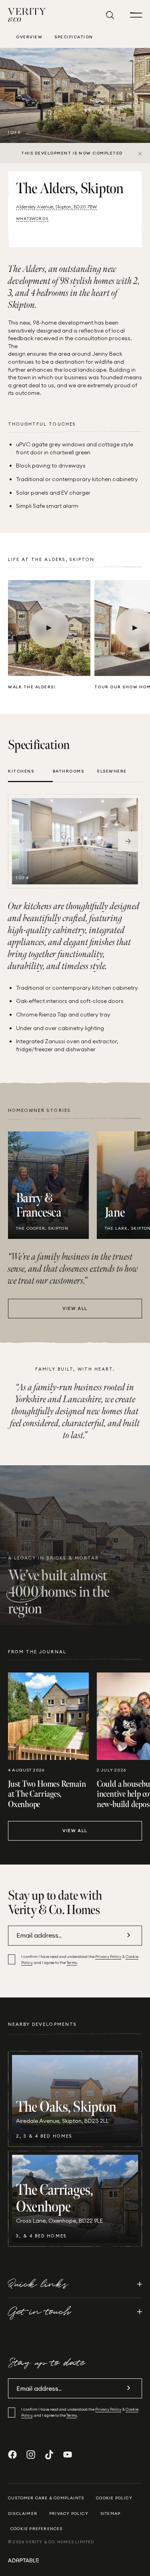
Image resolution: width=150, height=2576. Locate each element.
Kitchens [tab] (21, 771)
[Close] (140, 153)
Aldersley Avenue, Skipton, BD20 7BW (56, 207)
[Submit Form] (128, 1935)
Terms (72, 1963)
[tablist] (75, 775)
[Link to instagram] (31, 2455)
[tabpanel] (75, 841)
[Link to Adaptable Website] (75, 2560)
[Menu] (136, 15)
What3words (32, 219)
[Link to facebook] (12, 2455)
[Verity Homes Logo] (27, 15)
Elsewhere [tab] (112, 771)
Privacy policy (69, 2514)
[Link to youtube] (68, 2455)
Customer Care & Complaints (46, 2498)
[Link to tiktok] (49, 2455)
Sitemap (110, 2514)
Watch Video (49, 628)
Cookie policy (114, 2498)
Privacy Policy (108, 1957)
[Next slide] (128, 841)
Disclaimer (23, 2514)
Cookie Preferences (37, 2529)
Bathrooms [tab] (69, 771)
